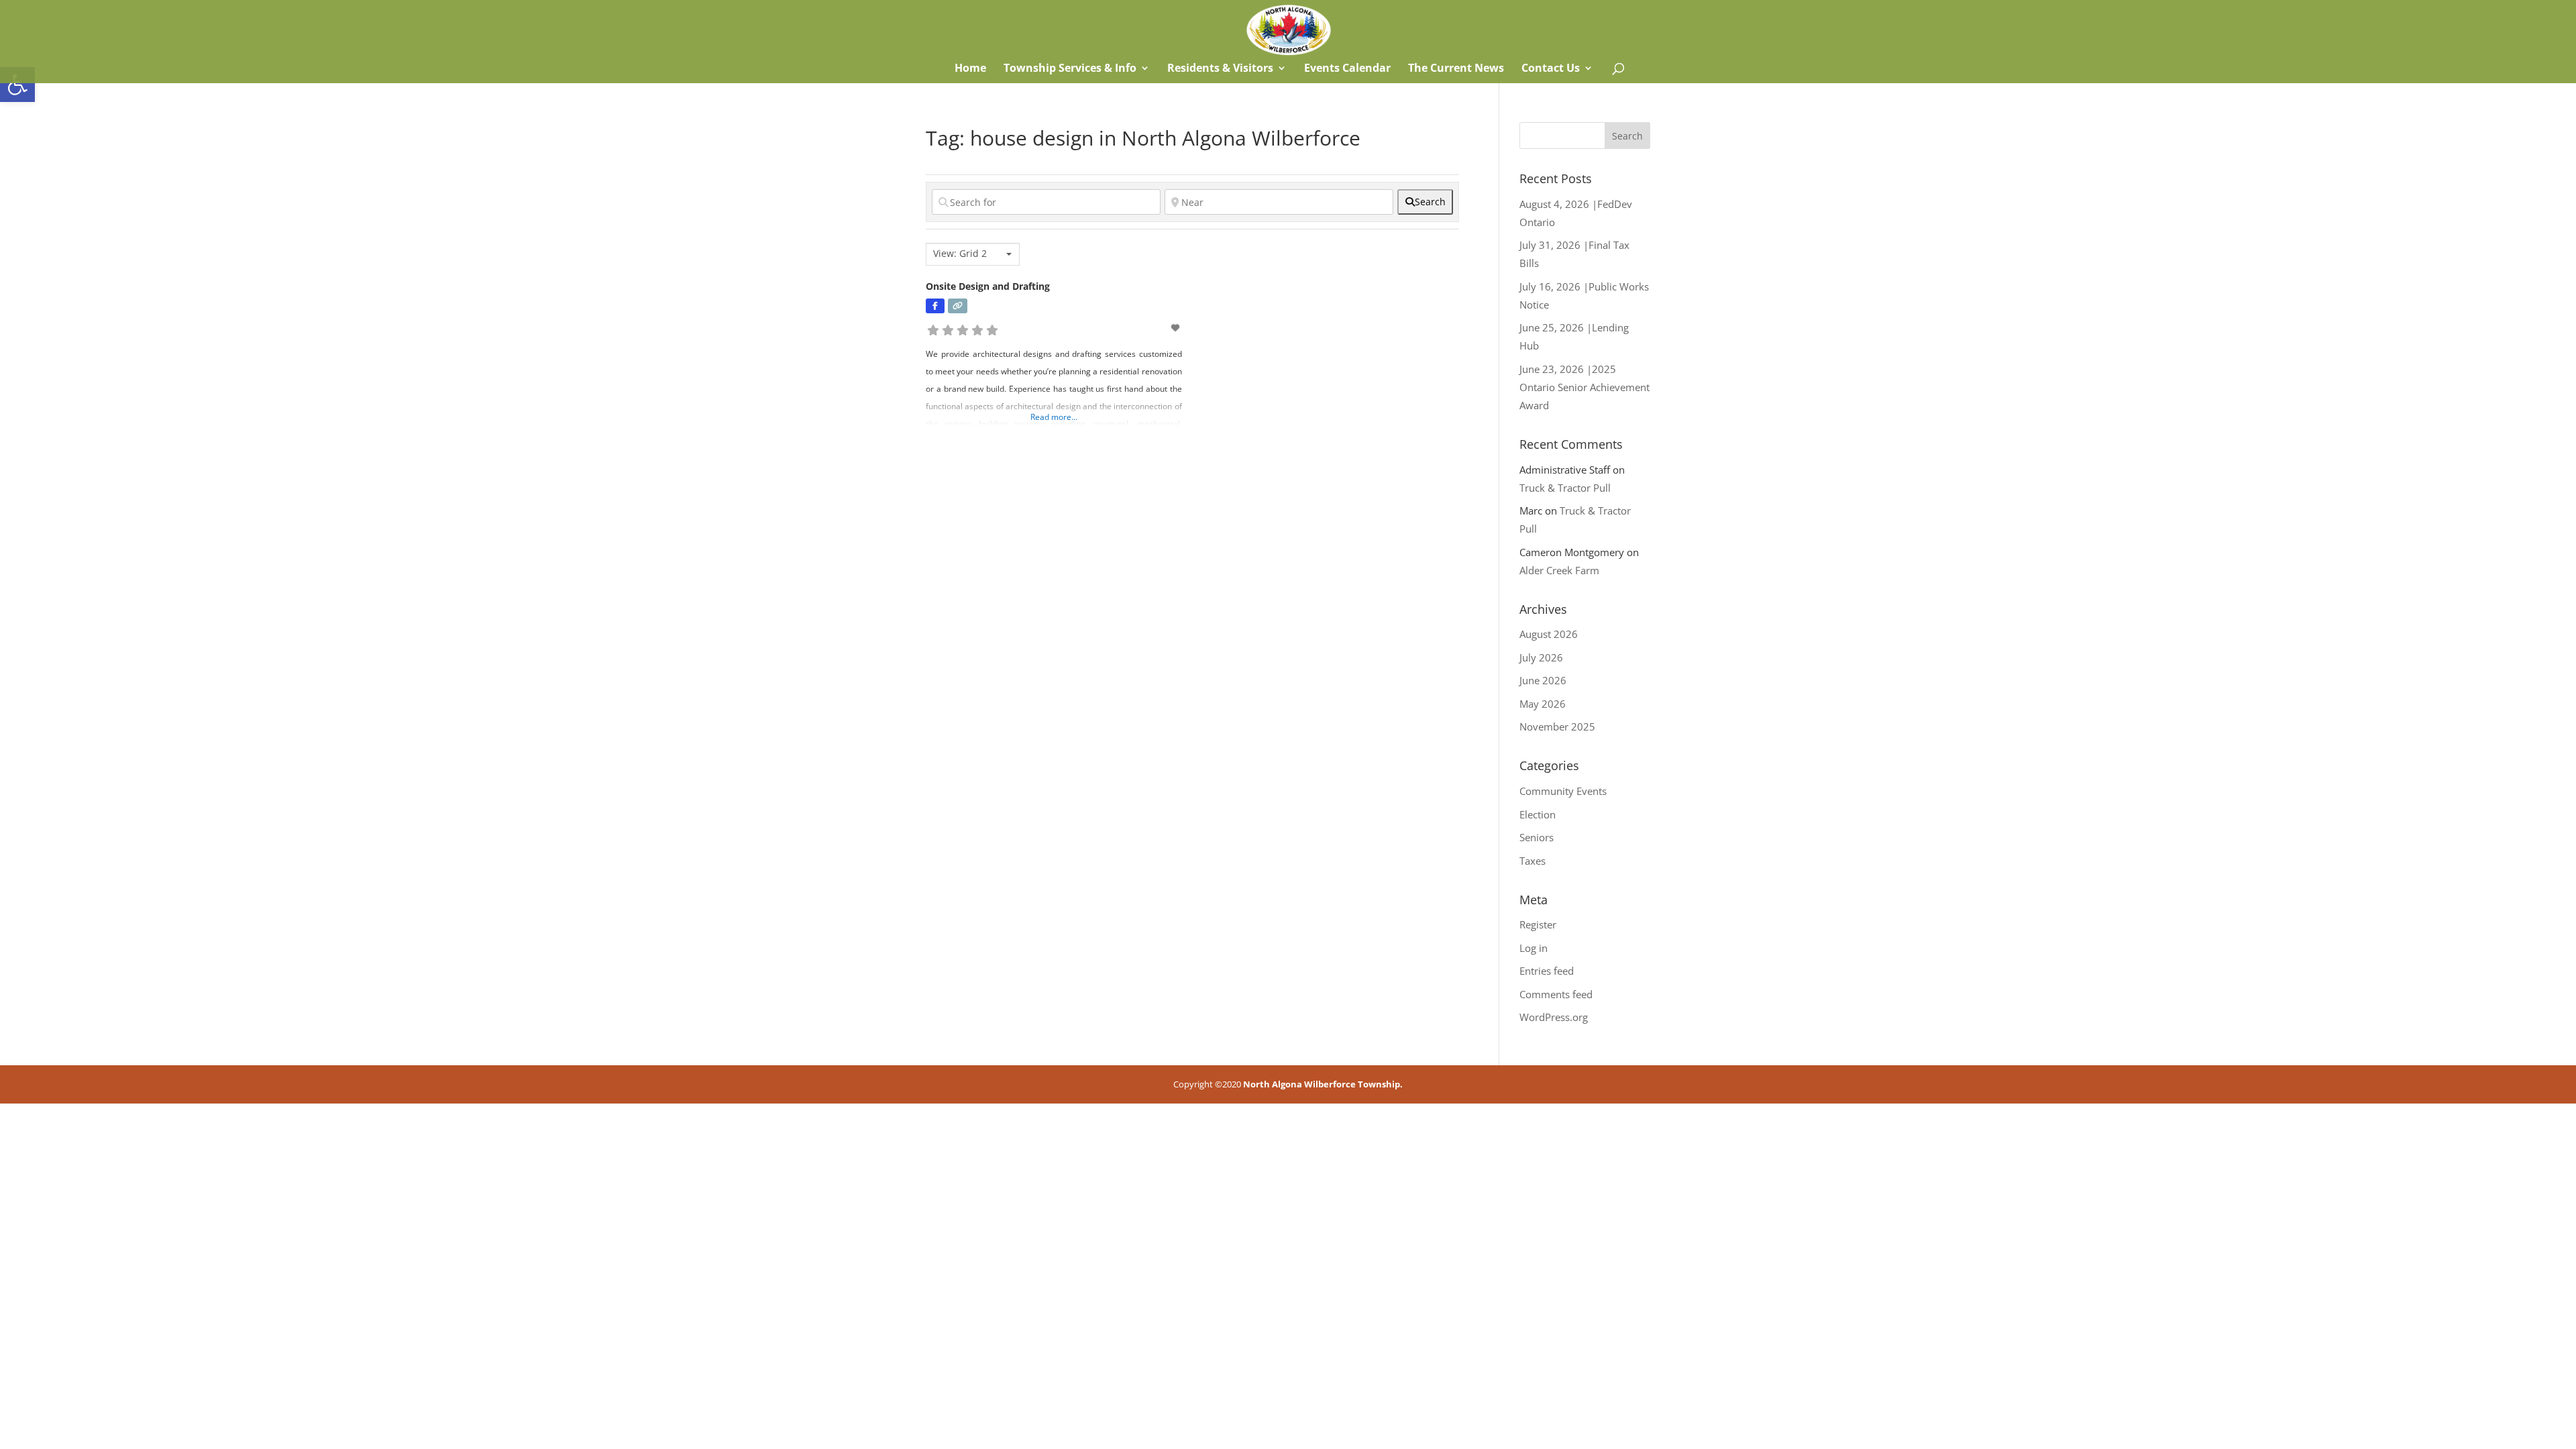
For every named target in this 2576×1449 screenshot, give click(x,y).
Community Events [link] (1563, 791)
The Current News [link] (1456, 69)
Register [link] (1538, 924)
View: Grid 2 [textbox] (960, 254)
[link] (17, 85)
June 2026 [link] (1543, 680)
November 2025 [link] (1557, 727)
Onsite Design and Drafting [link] (988, 286)
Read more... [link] (1054, 417)
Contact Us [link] (1551, 69)
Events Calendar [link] (1347, 69)
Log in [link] (1534, 948)
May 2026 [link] (1543, 704)
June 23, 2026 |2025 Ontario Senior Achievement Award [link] (1585, 387)
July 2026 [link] (1541, 657)
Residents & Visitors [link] (1220, 69)
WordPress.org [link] (1554, 1017)
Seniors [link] (1537, 837)
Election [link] (1538, 814)
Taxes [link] (1533, 861)
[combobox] (973, 254)
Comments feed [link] (1556, 994)
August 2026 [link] (1549, 634)
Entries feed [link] (1547, 971)
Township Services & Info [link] (1070, 69)
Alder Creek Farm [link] (1559, 570)
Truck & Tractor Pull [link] (1565, 488)
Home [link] (969, 69)
